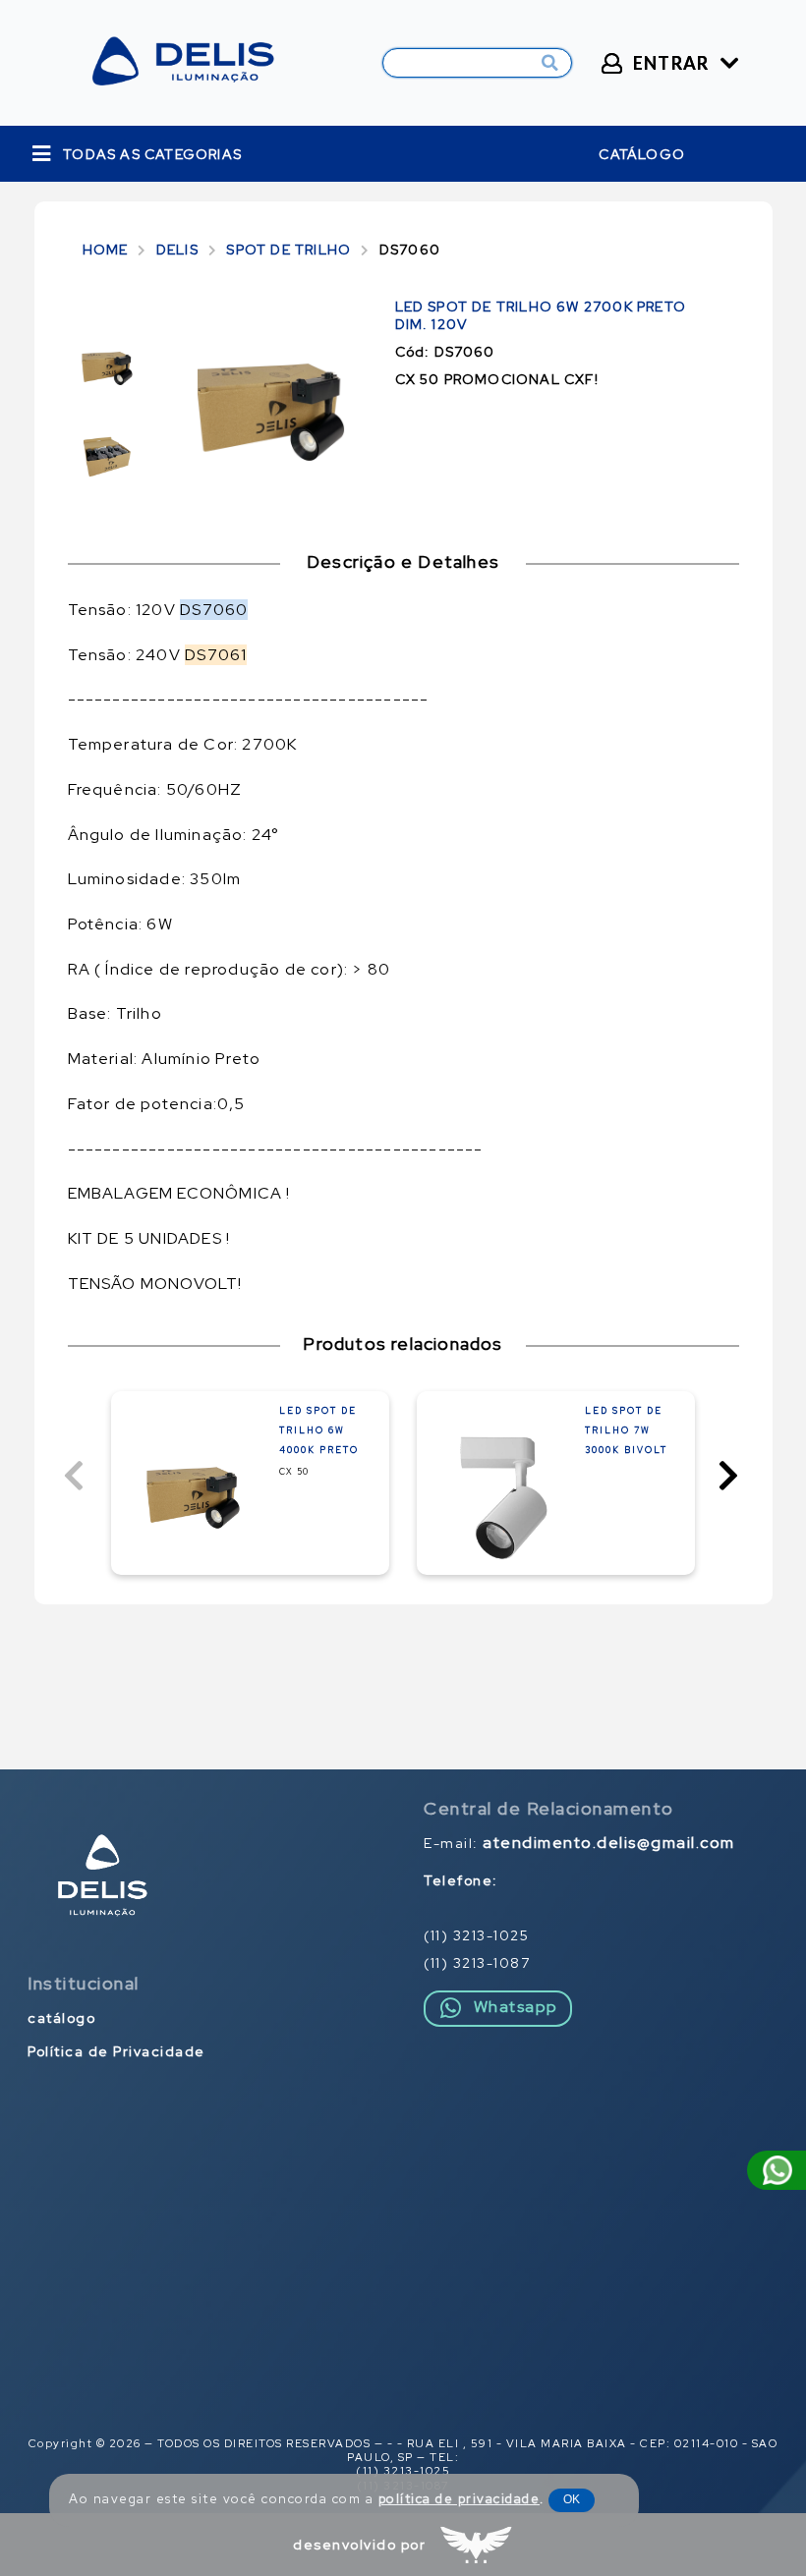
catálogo (642, 154)
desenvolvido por (359, 2545)
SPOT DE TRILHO (288, 250)
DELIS (177, 250)
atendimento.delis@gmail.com (609, 1843)
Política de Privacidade (116, 2051)
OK (572, 2499)
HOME (106, 250)
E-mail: (579, 1843)
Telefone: (461, 1880)
